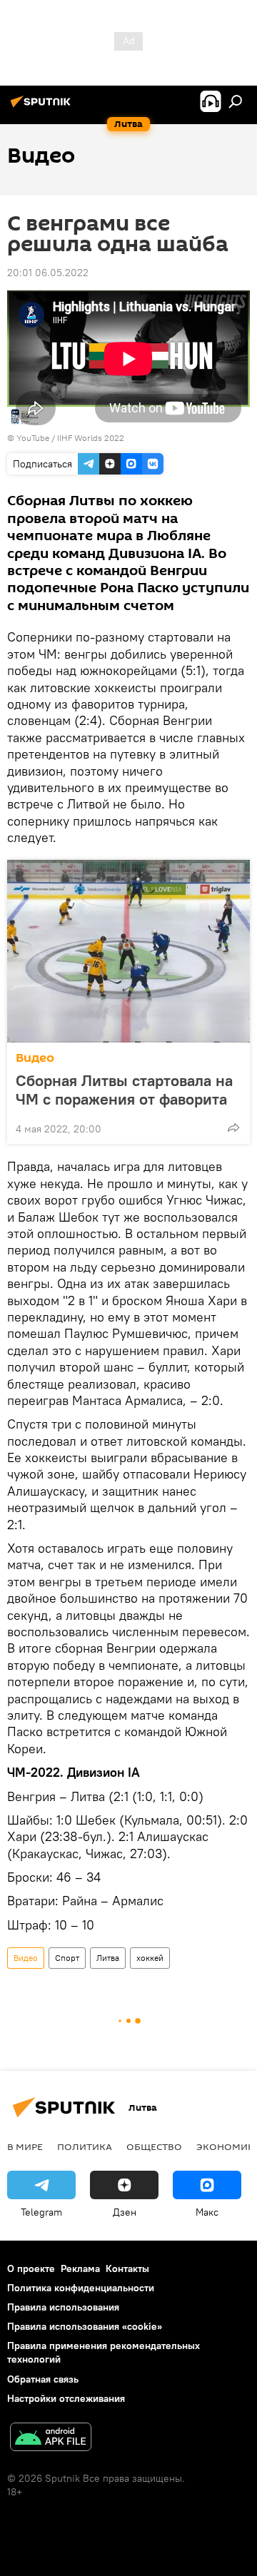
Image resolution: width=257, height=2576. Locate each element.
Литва (108, 1958)
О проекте (31, 2268)
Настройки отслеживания (66, 2398)
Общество (154, 2146)
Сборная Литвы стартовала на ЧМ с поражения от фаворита (124, 1090)
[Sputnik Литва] (43, 107)
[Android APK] (51, 2439)
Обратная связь (43, 2379)
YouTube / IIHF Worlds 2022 (70, 438)
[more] (233, 1127)
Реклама (80, 2268)
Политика (85, 2146)
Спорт (67, 1958)
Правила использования (63, 2307)
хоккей (150, 1958)
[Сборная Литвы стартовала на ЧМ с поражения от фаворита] (128, 951)
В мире (25, 2146)
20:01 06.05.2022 (48, 273)
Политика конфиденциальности (81, 2288)
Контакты (127, 2268)
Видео (35, 1058)
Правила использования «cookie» (85, 2326)
